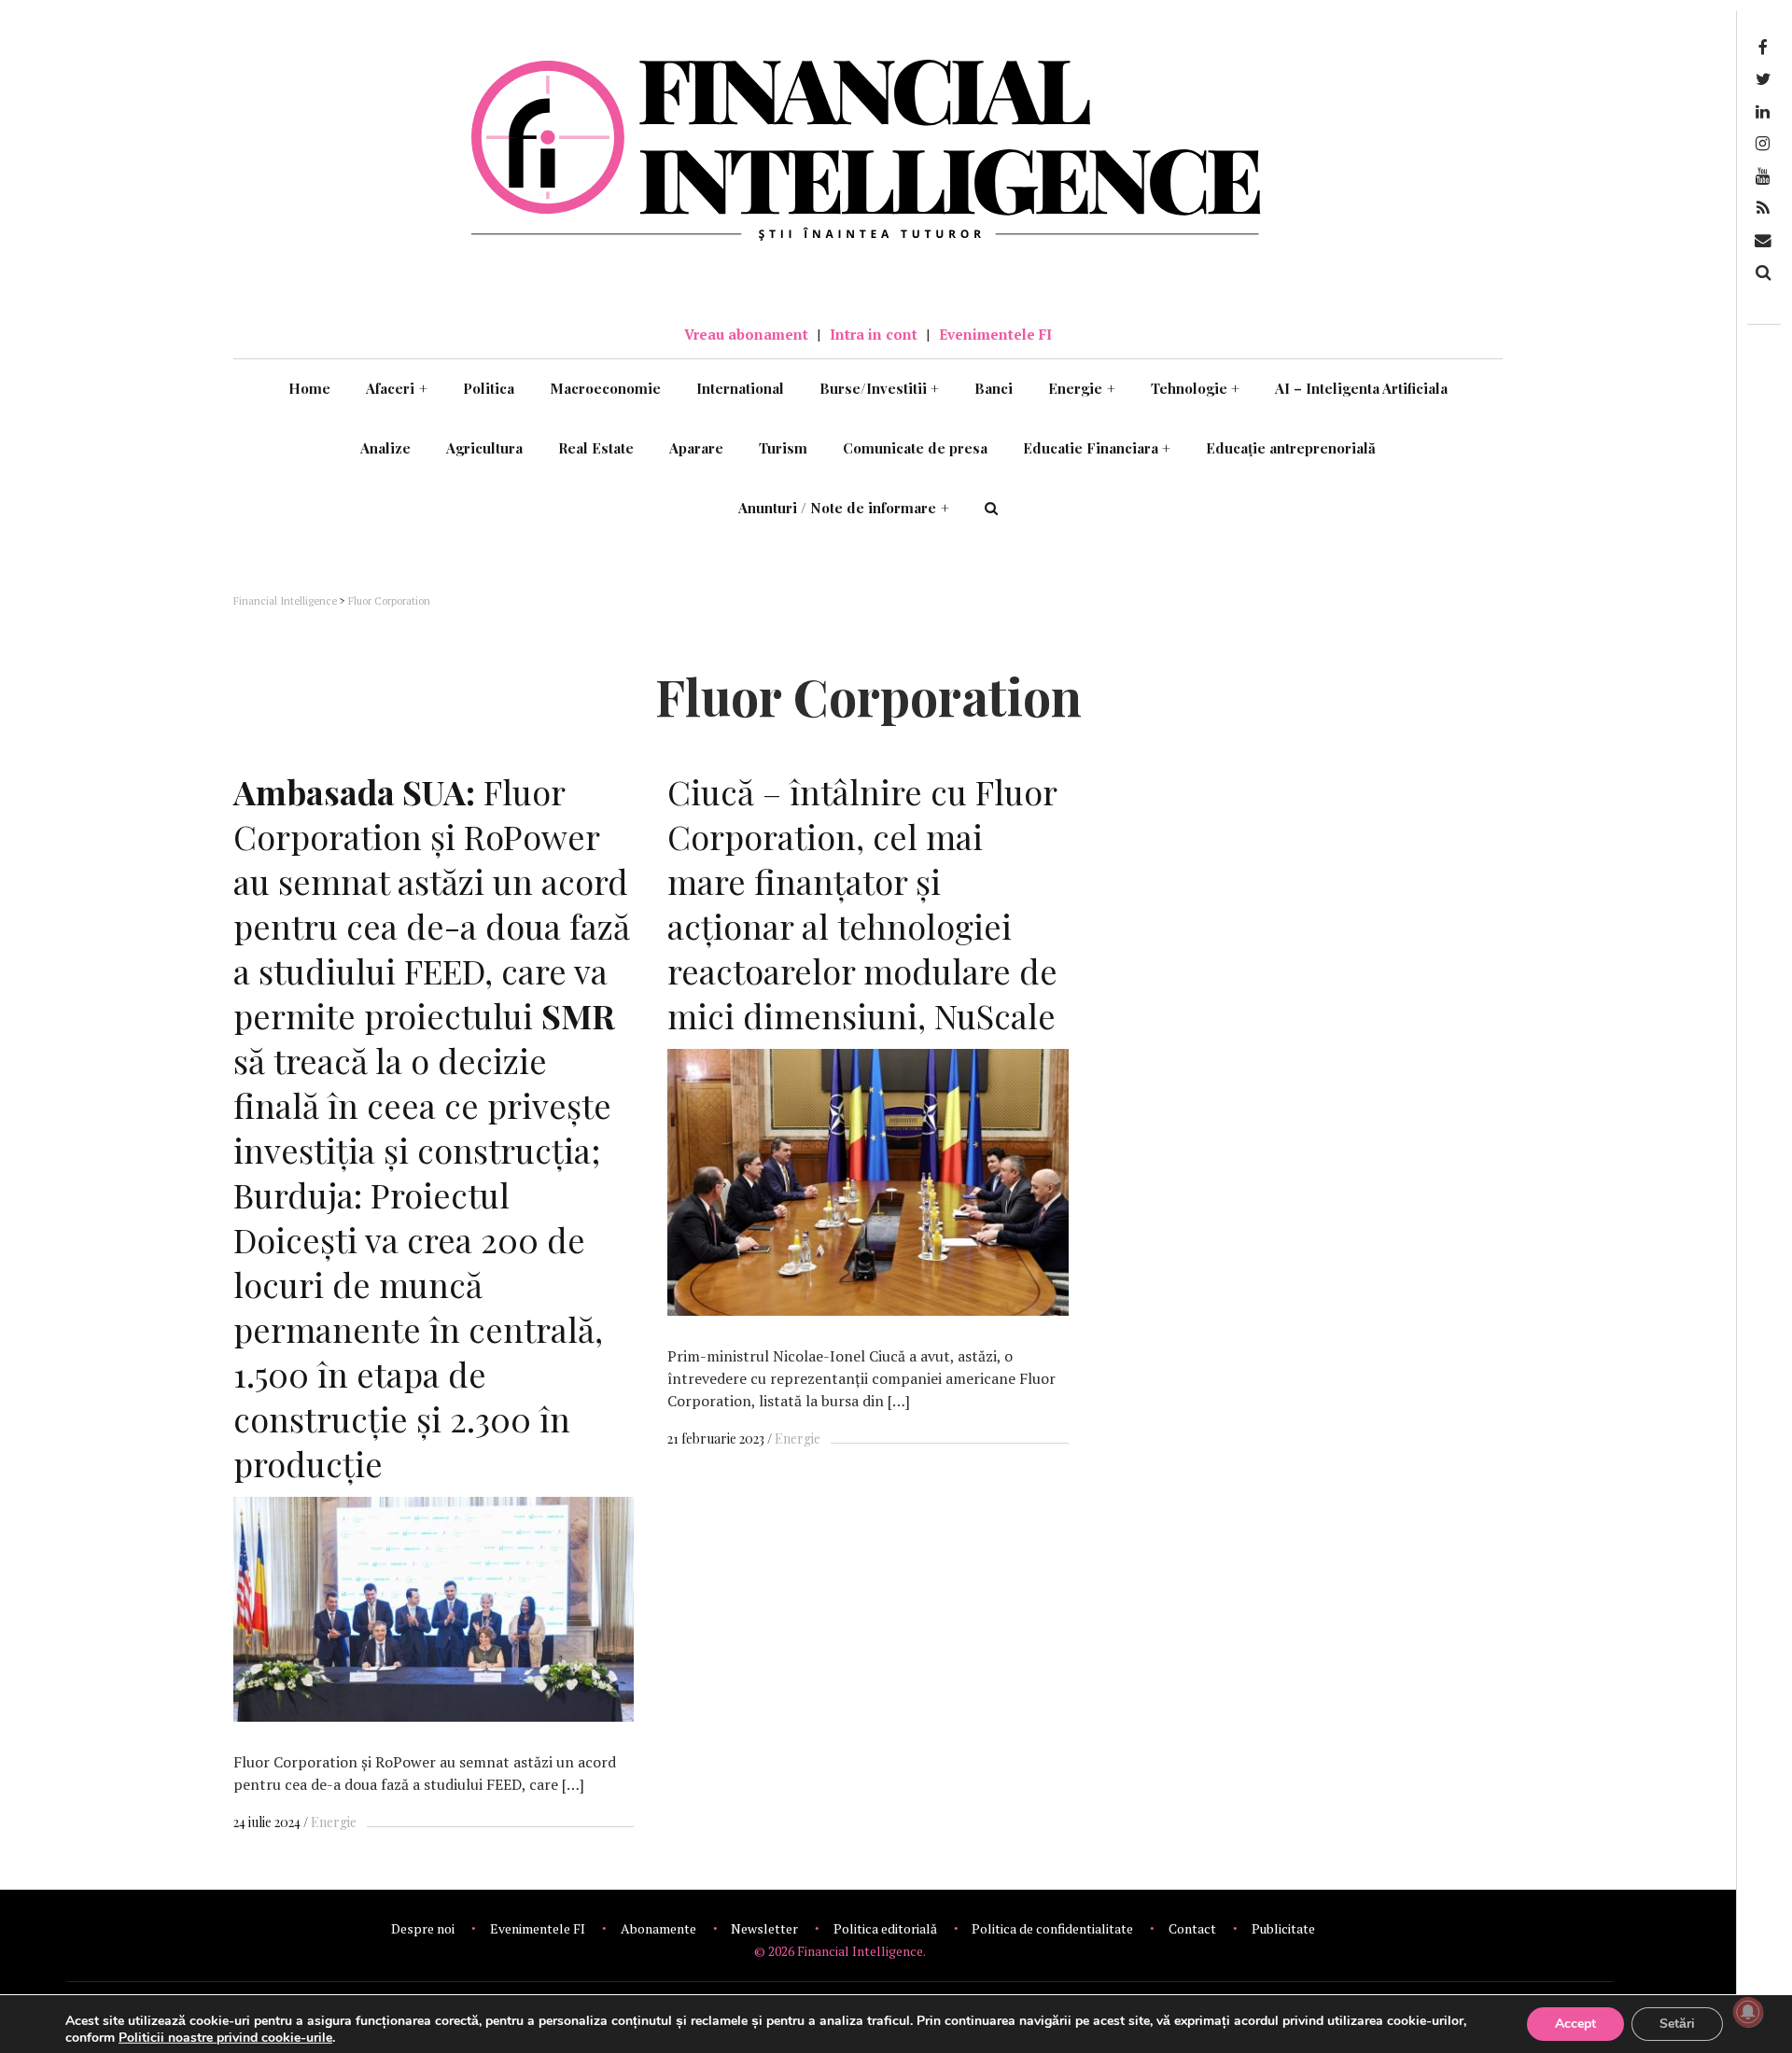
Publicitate (1283, 1928)
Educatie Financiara (1097, 448)
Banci (994, 388)
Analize (385, 448)
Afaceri (397, 388)
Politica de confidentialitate (1052, 1928)
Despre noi (423, 1928)
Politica (489, 388)
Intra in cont (874, 334)
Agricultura (484, 448)
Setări (1677, 2024)
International (740, 388)
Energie (1082, 388)
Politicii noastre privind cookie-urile (225, 2038)
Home (309, 388)
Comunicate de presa (915, 448)
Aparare (696, 448)
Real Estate (596, 448)
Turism (783, 448)
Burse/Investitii (880, 388)
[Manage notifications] (1748, 2012)
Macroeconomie (605, 388)
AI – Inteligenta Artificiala (1361, 388)
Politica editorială (885, 1928)
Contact (1192, 1928)
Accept (1575, 2024)
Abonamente (658, 1928)
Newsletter (764, 1928)
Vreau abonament (746, 334)
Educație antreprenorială (1291, 448)
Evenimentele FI (995, 334)
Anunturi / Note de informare (844, 508)
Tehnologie (1196, 388)
